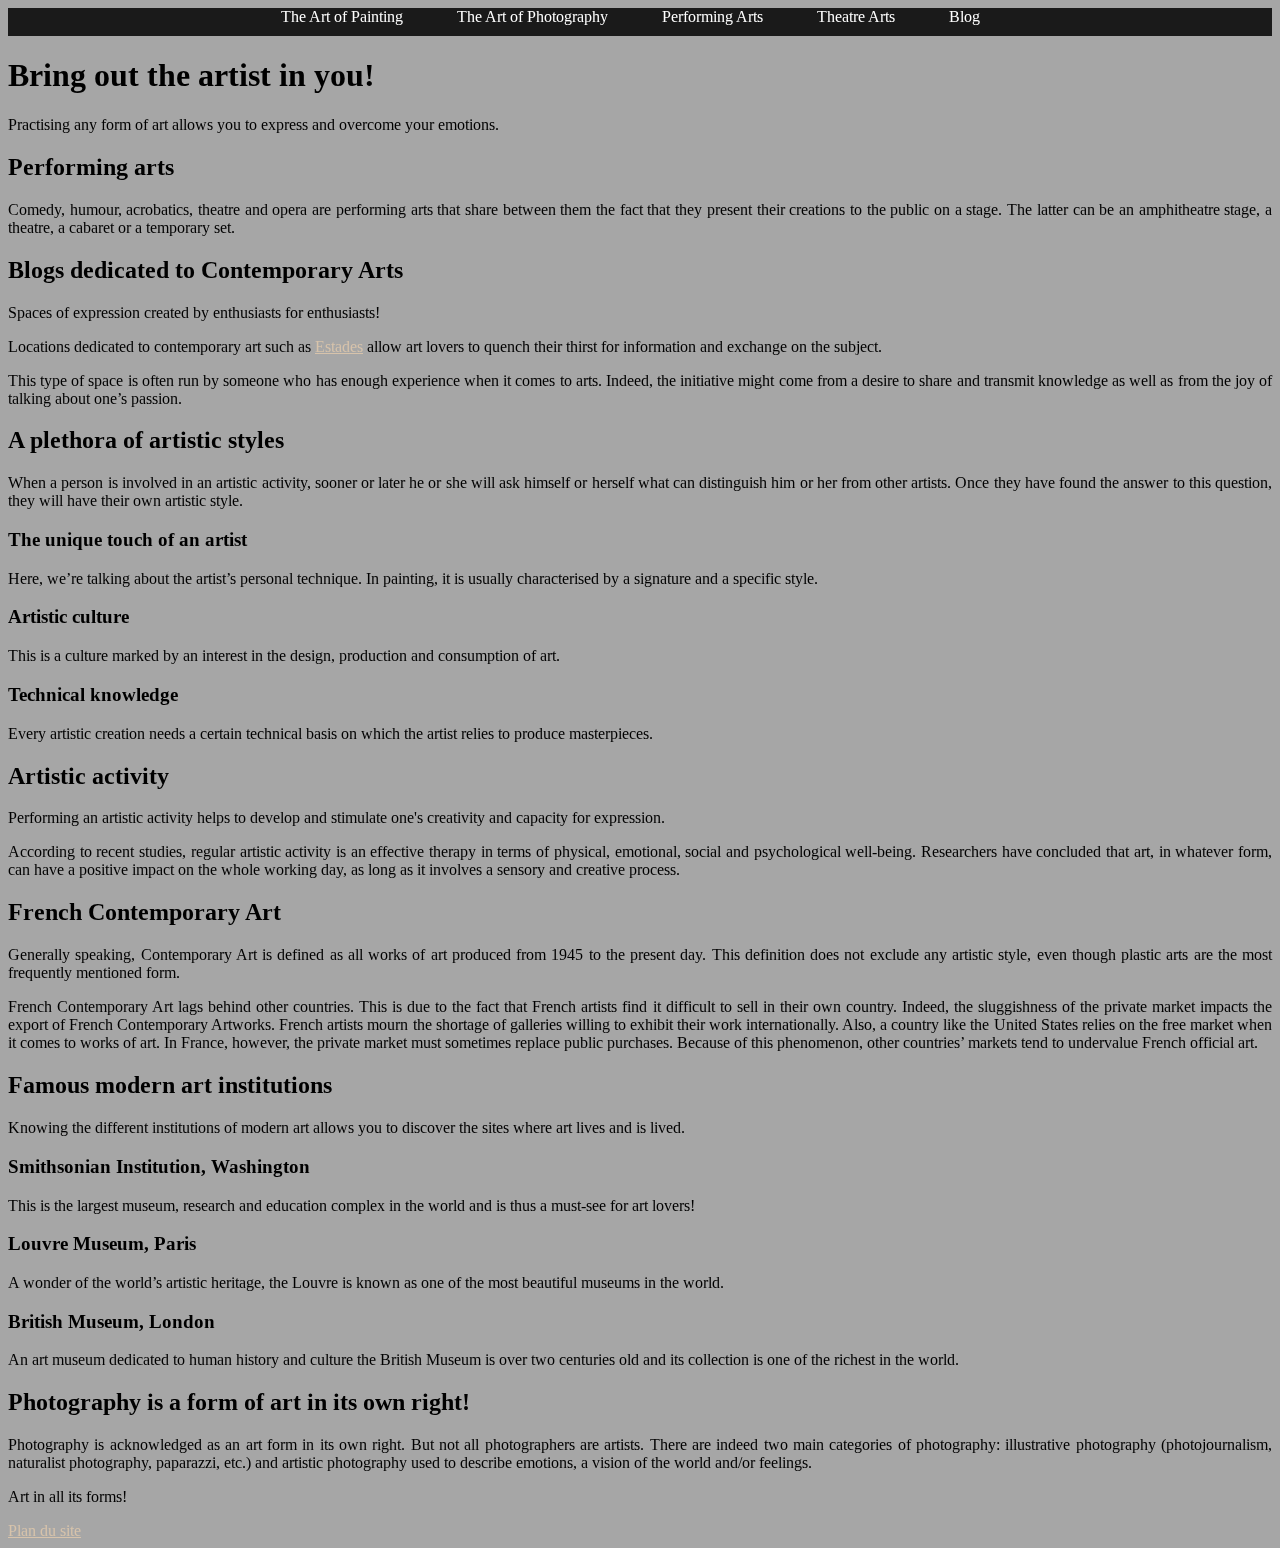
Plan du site (44, 1530)
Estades (339, 346)
